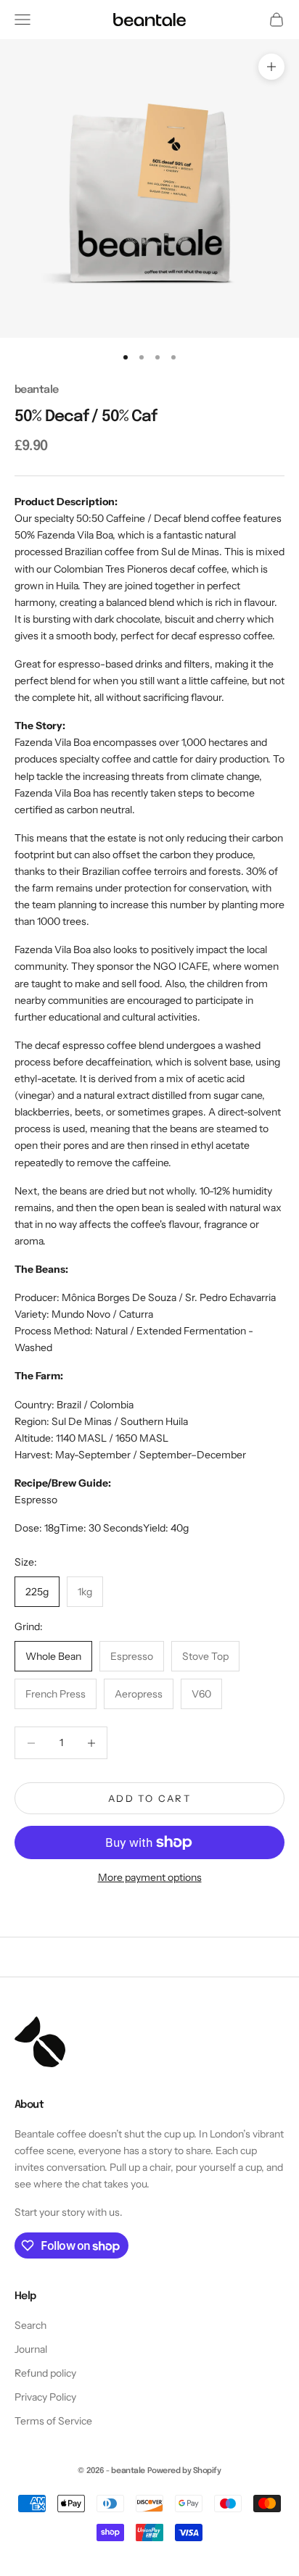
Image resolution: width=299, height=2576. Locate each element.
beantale (36, 390)
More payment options (150, 1877)
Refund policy (45, 2373)
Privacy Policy (45, 2397)
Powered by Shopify (184, 2471)
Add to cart (149, 1798)
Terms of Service (53, 2421)
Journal (31, 2349)
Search (30, 2325)
